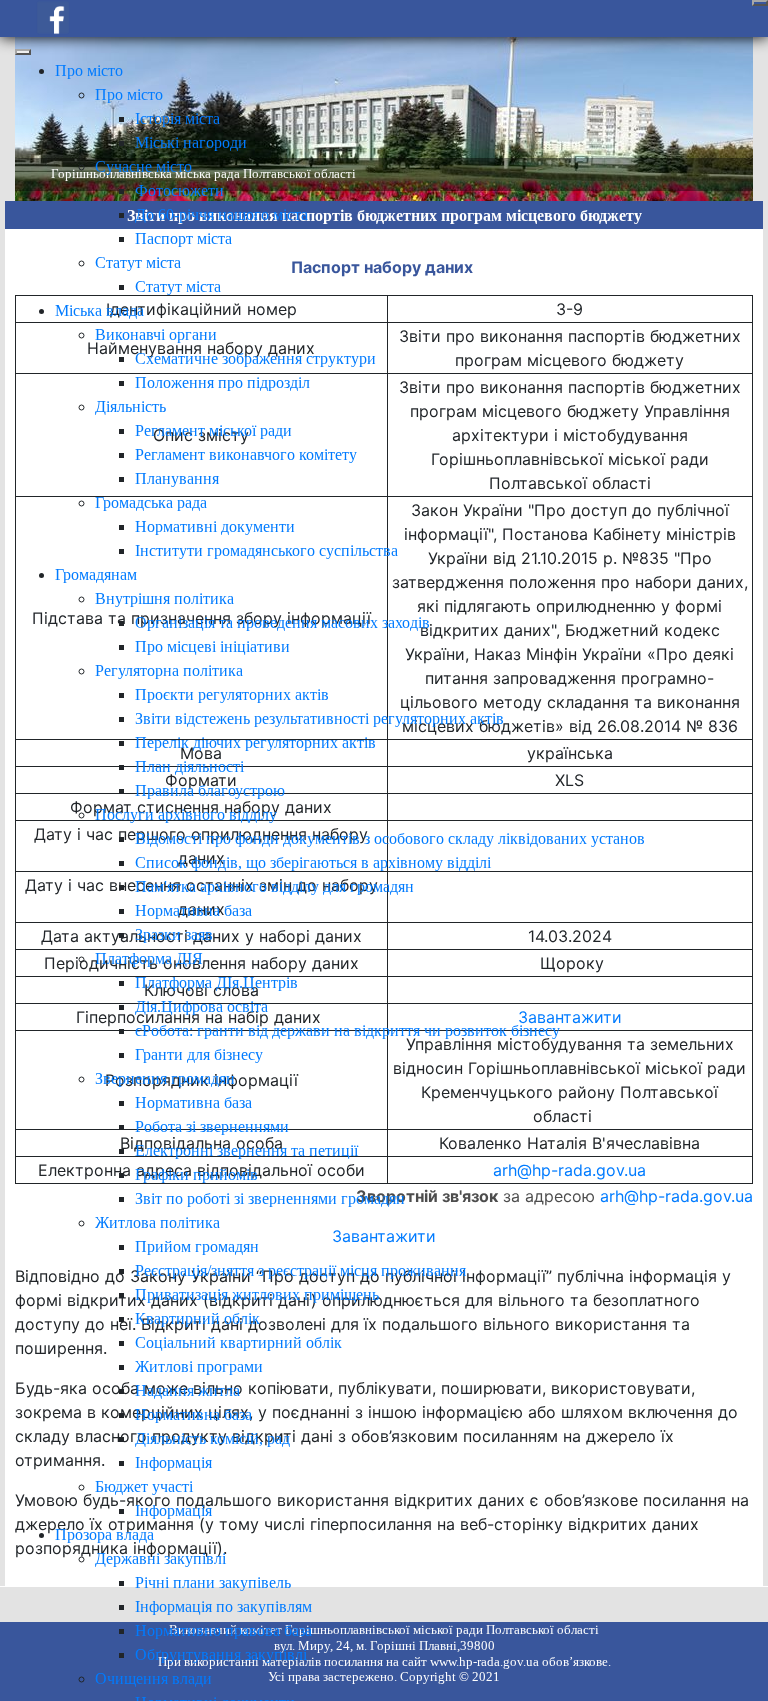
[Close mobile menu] (23, 52)
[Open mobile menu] (760, 3)
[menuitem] (89, 70)
